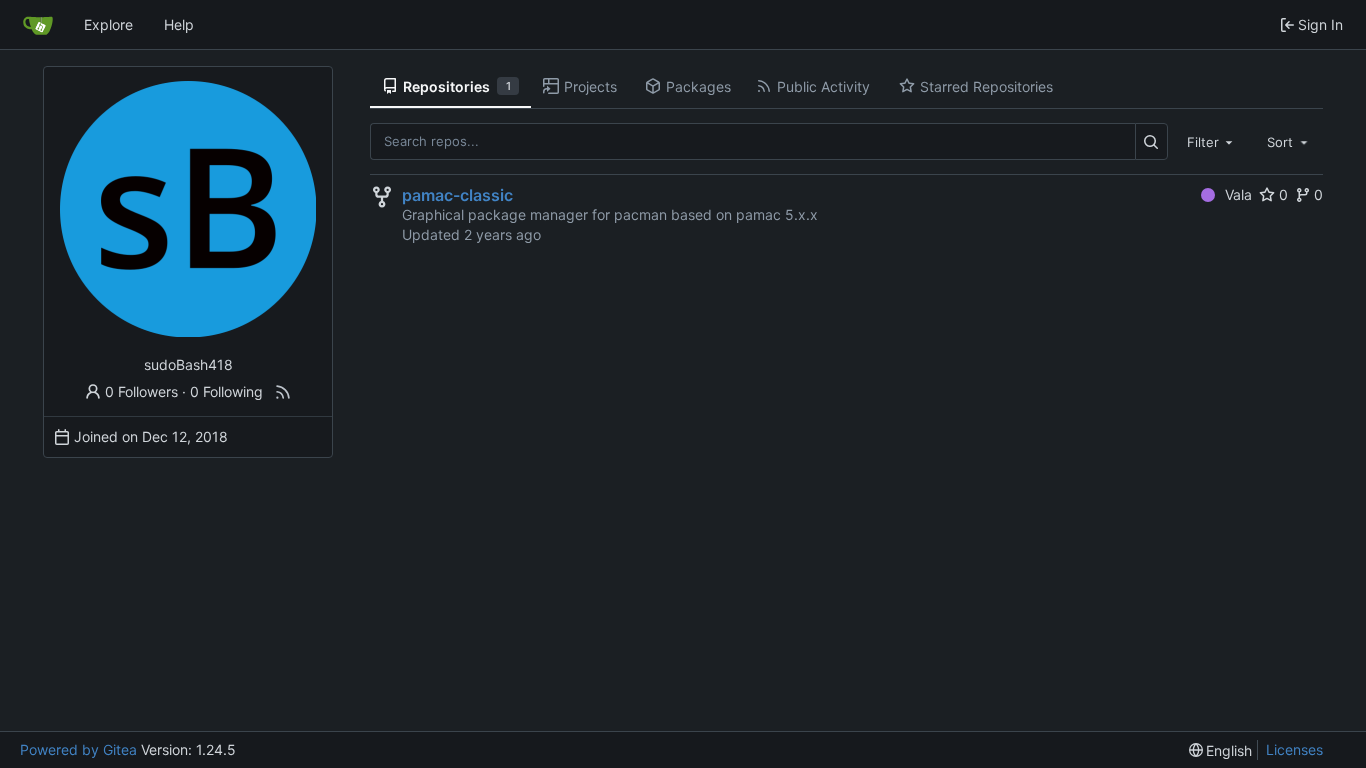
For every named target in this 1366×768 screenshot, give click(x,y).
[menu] (1221, 750)
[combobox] (1212, 141)
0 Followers (141, 391)
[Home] (38, 25)
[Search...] (1151, 141)
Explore (108, 24)
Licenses (1294, 749)
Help (179, 24)
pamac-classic (457, 195)
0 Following (226, 391)
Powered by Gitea (78, 749)
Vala (1238, 194)
